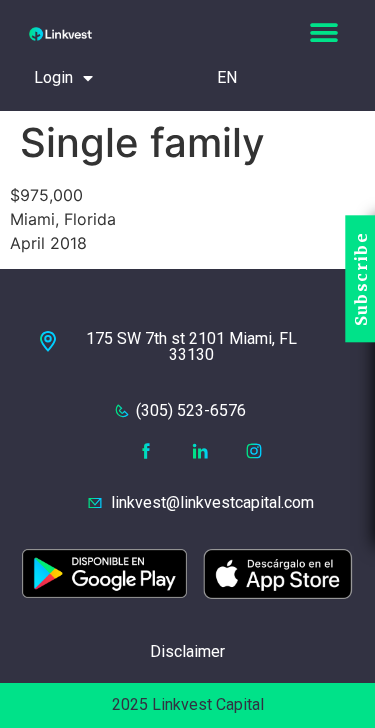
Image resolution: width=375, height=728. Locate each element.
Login (53, 77)
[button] (323, 32)
